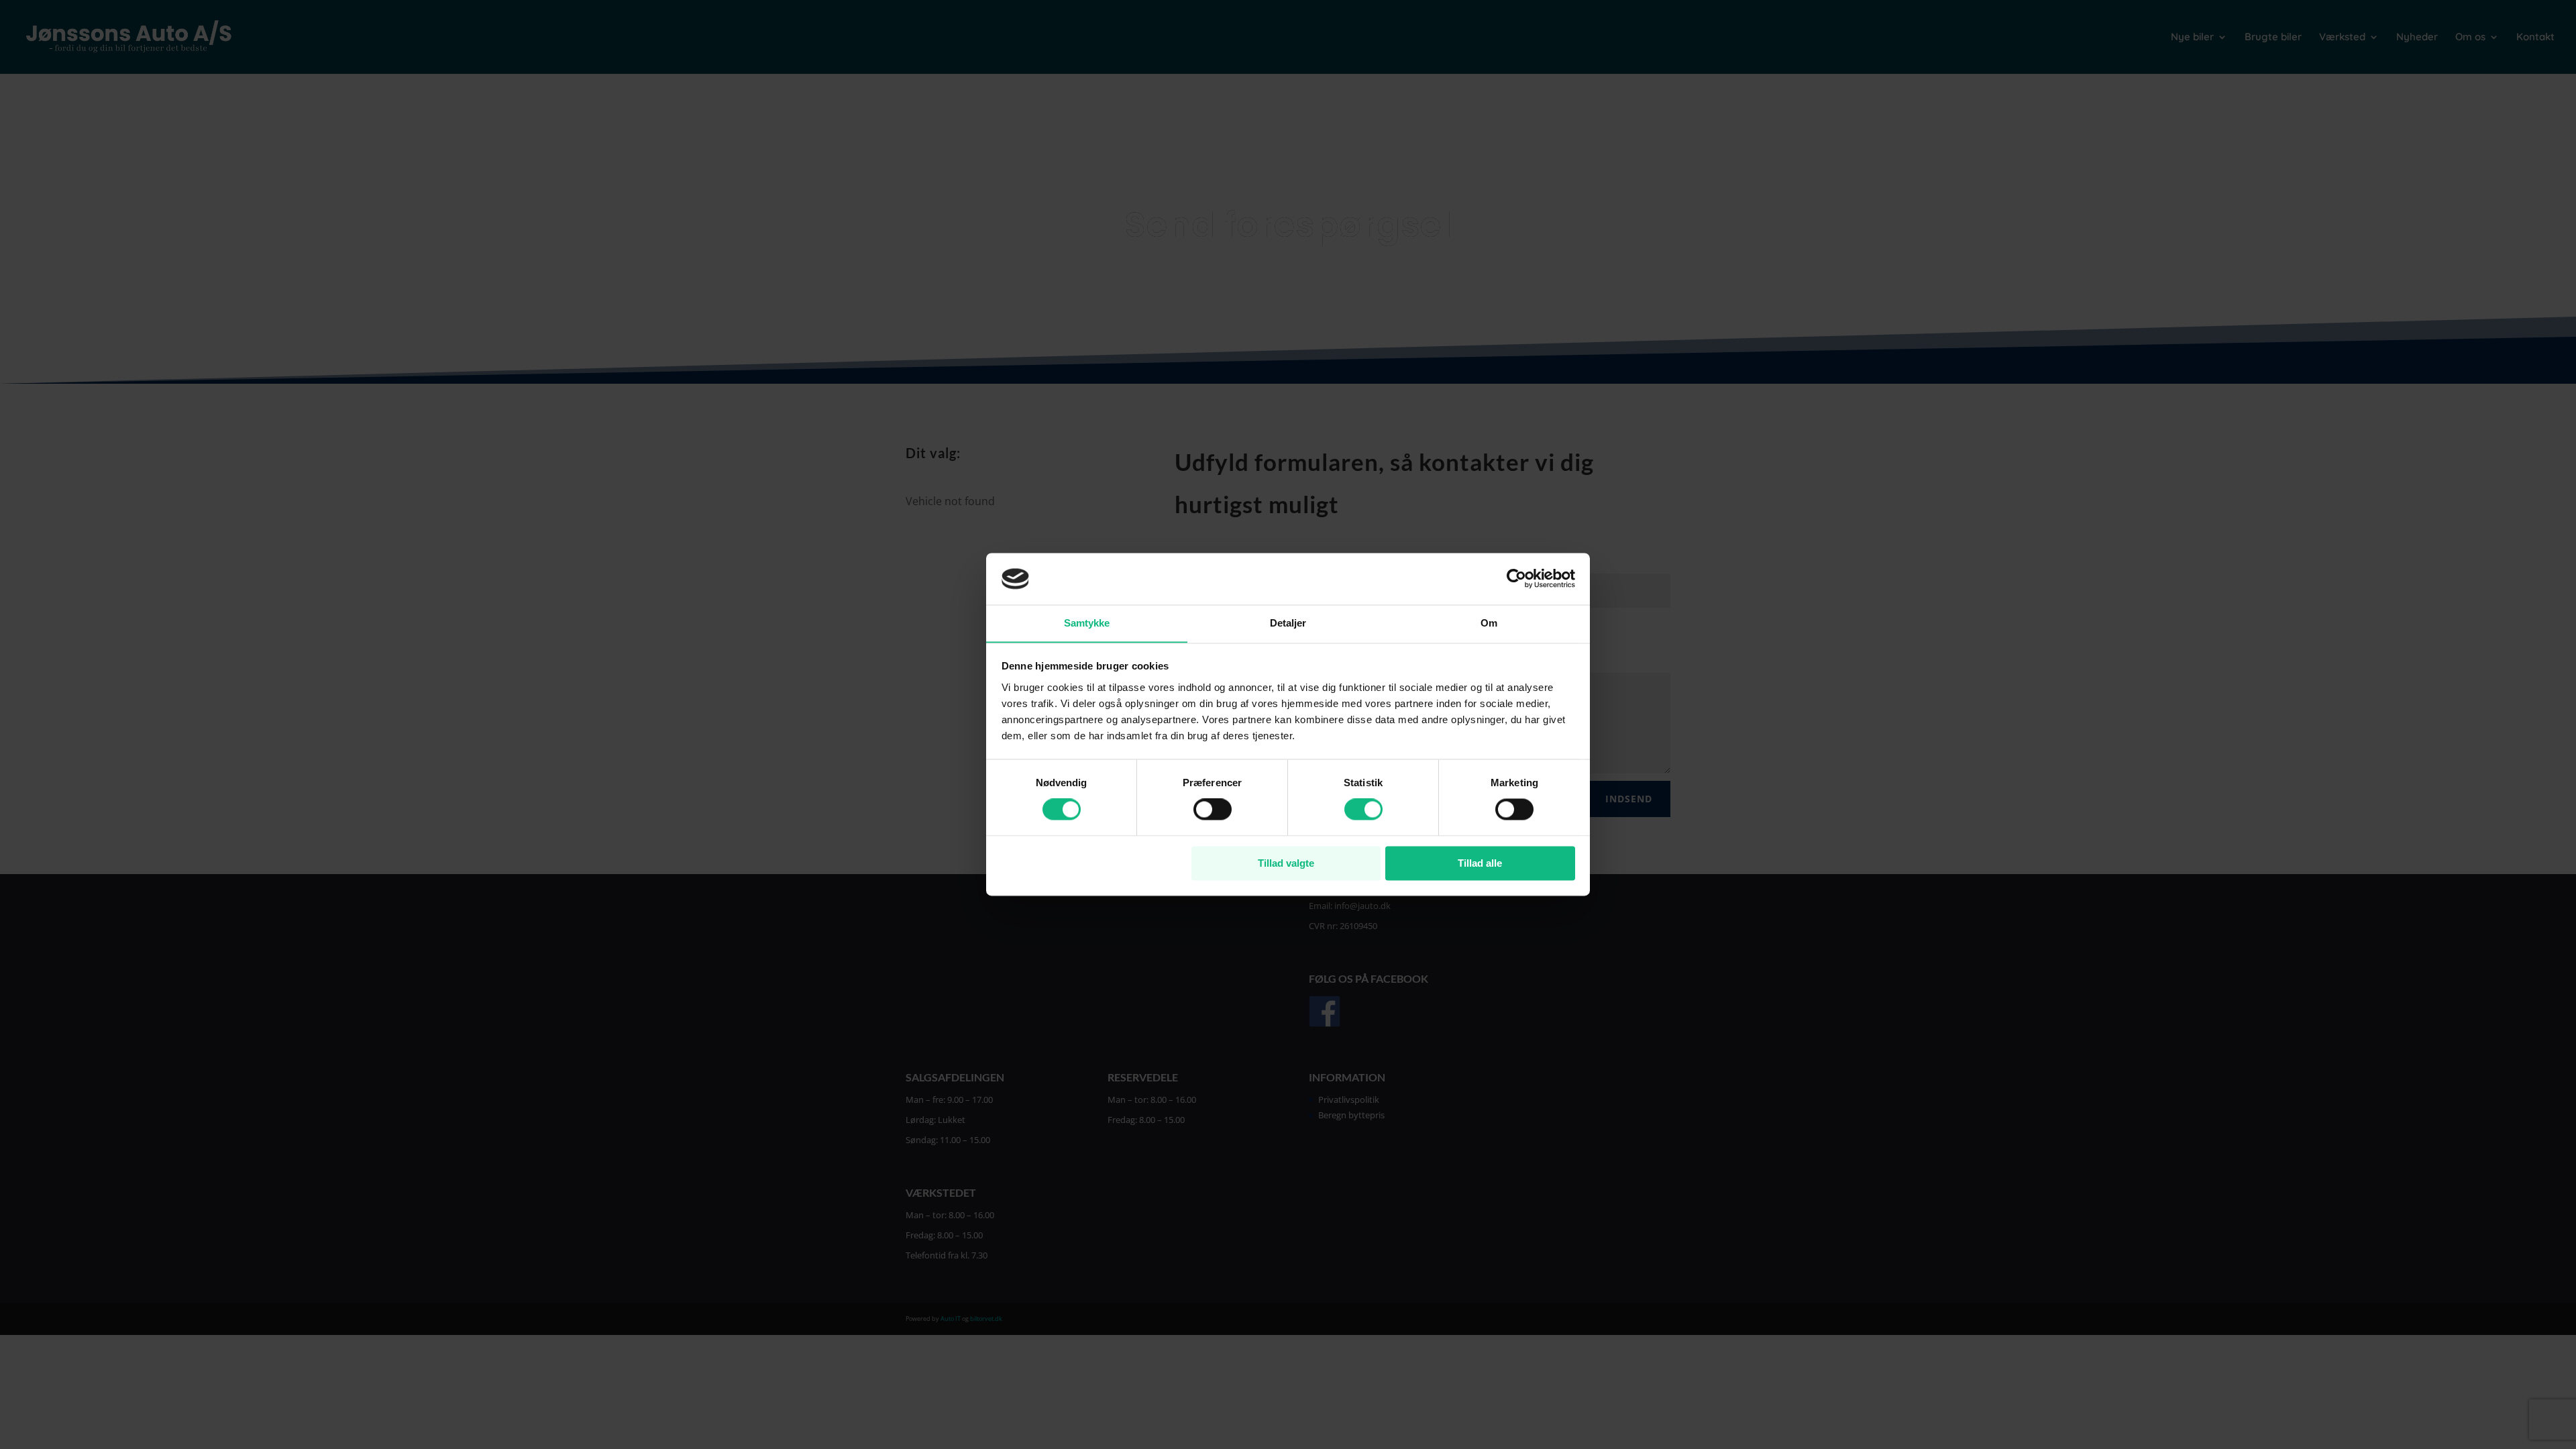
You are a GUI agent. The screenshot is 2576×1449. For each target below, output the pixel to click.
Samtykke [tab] (1087, 623)
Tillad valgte (1286, 863)
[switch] (1213, 810)
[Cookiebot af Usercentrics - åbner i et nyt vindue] (1516, 579)
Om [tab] (1489, 623)
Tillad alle (1480, 863)
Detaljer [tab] (1288, 623)
